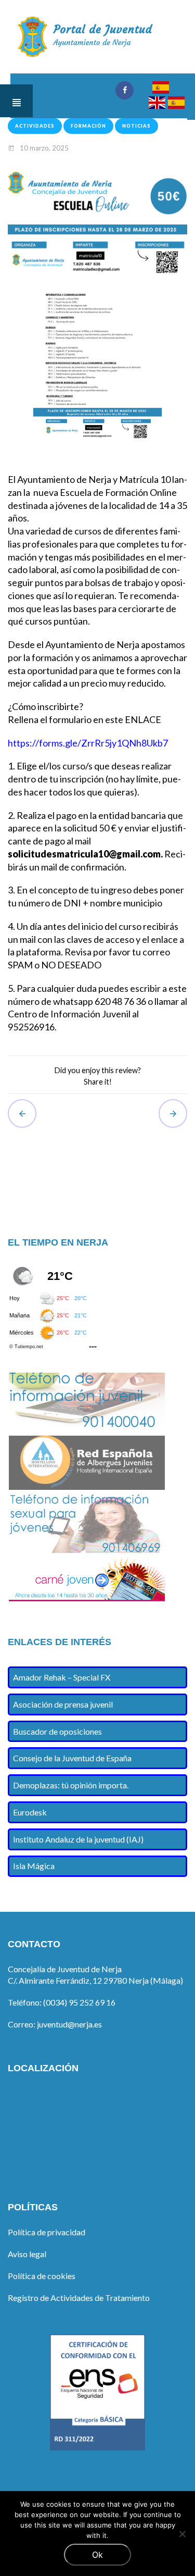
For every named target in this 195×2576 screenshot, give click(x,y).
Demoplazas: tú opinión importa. (71, 1785)
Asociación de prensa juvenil (63, 1704)
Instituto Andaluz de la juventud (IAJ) (78, 1839)
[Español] (160, 89)
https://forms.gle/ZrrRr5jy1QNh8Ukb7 (88, 743)
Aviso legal (27, 2254)
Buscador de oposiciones (57, 1731)
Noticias (136, 126)
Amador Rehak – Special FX (62, 1677)
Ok (97, 2555)
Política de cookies (42, 2276)
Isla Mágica (34, 1866)
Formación (88, 126)
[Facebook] (125, 90)
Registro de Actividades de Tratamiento (79, 2298)
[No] (182, 2534)
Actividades (35, 126)
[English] (157, 104)
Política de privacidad (47, 2232)
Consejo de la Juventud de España (72, 1758)
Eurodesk (30, 1812)
